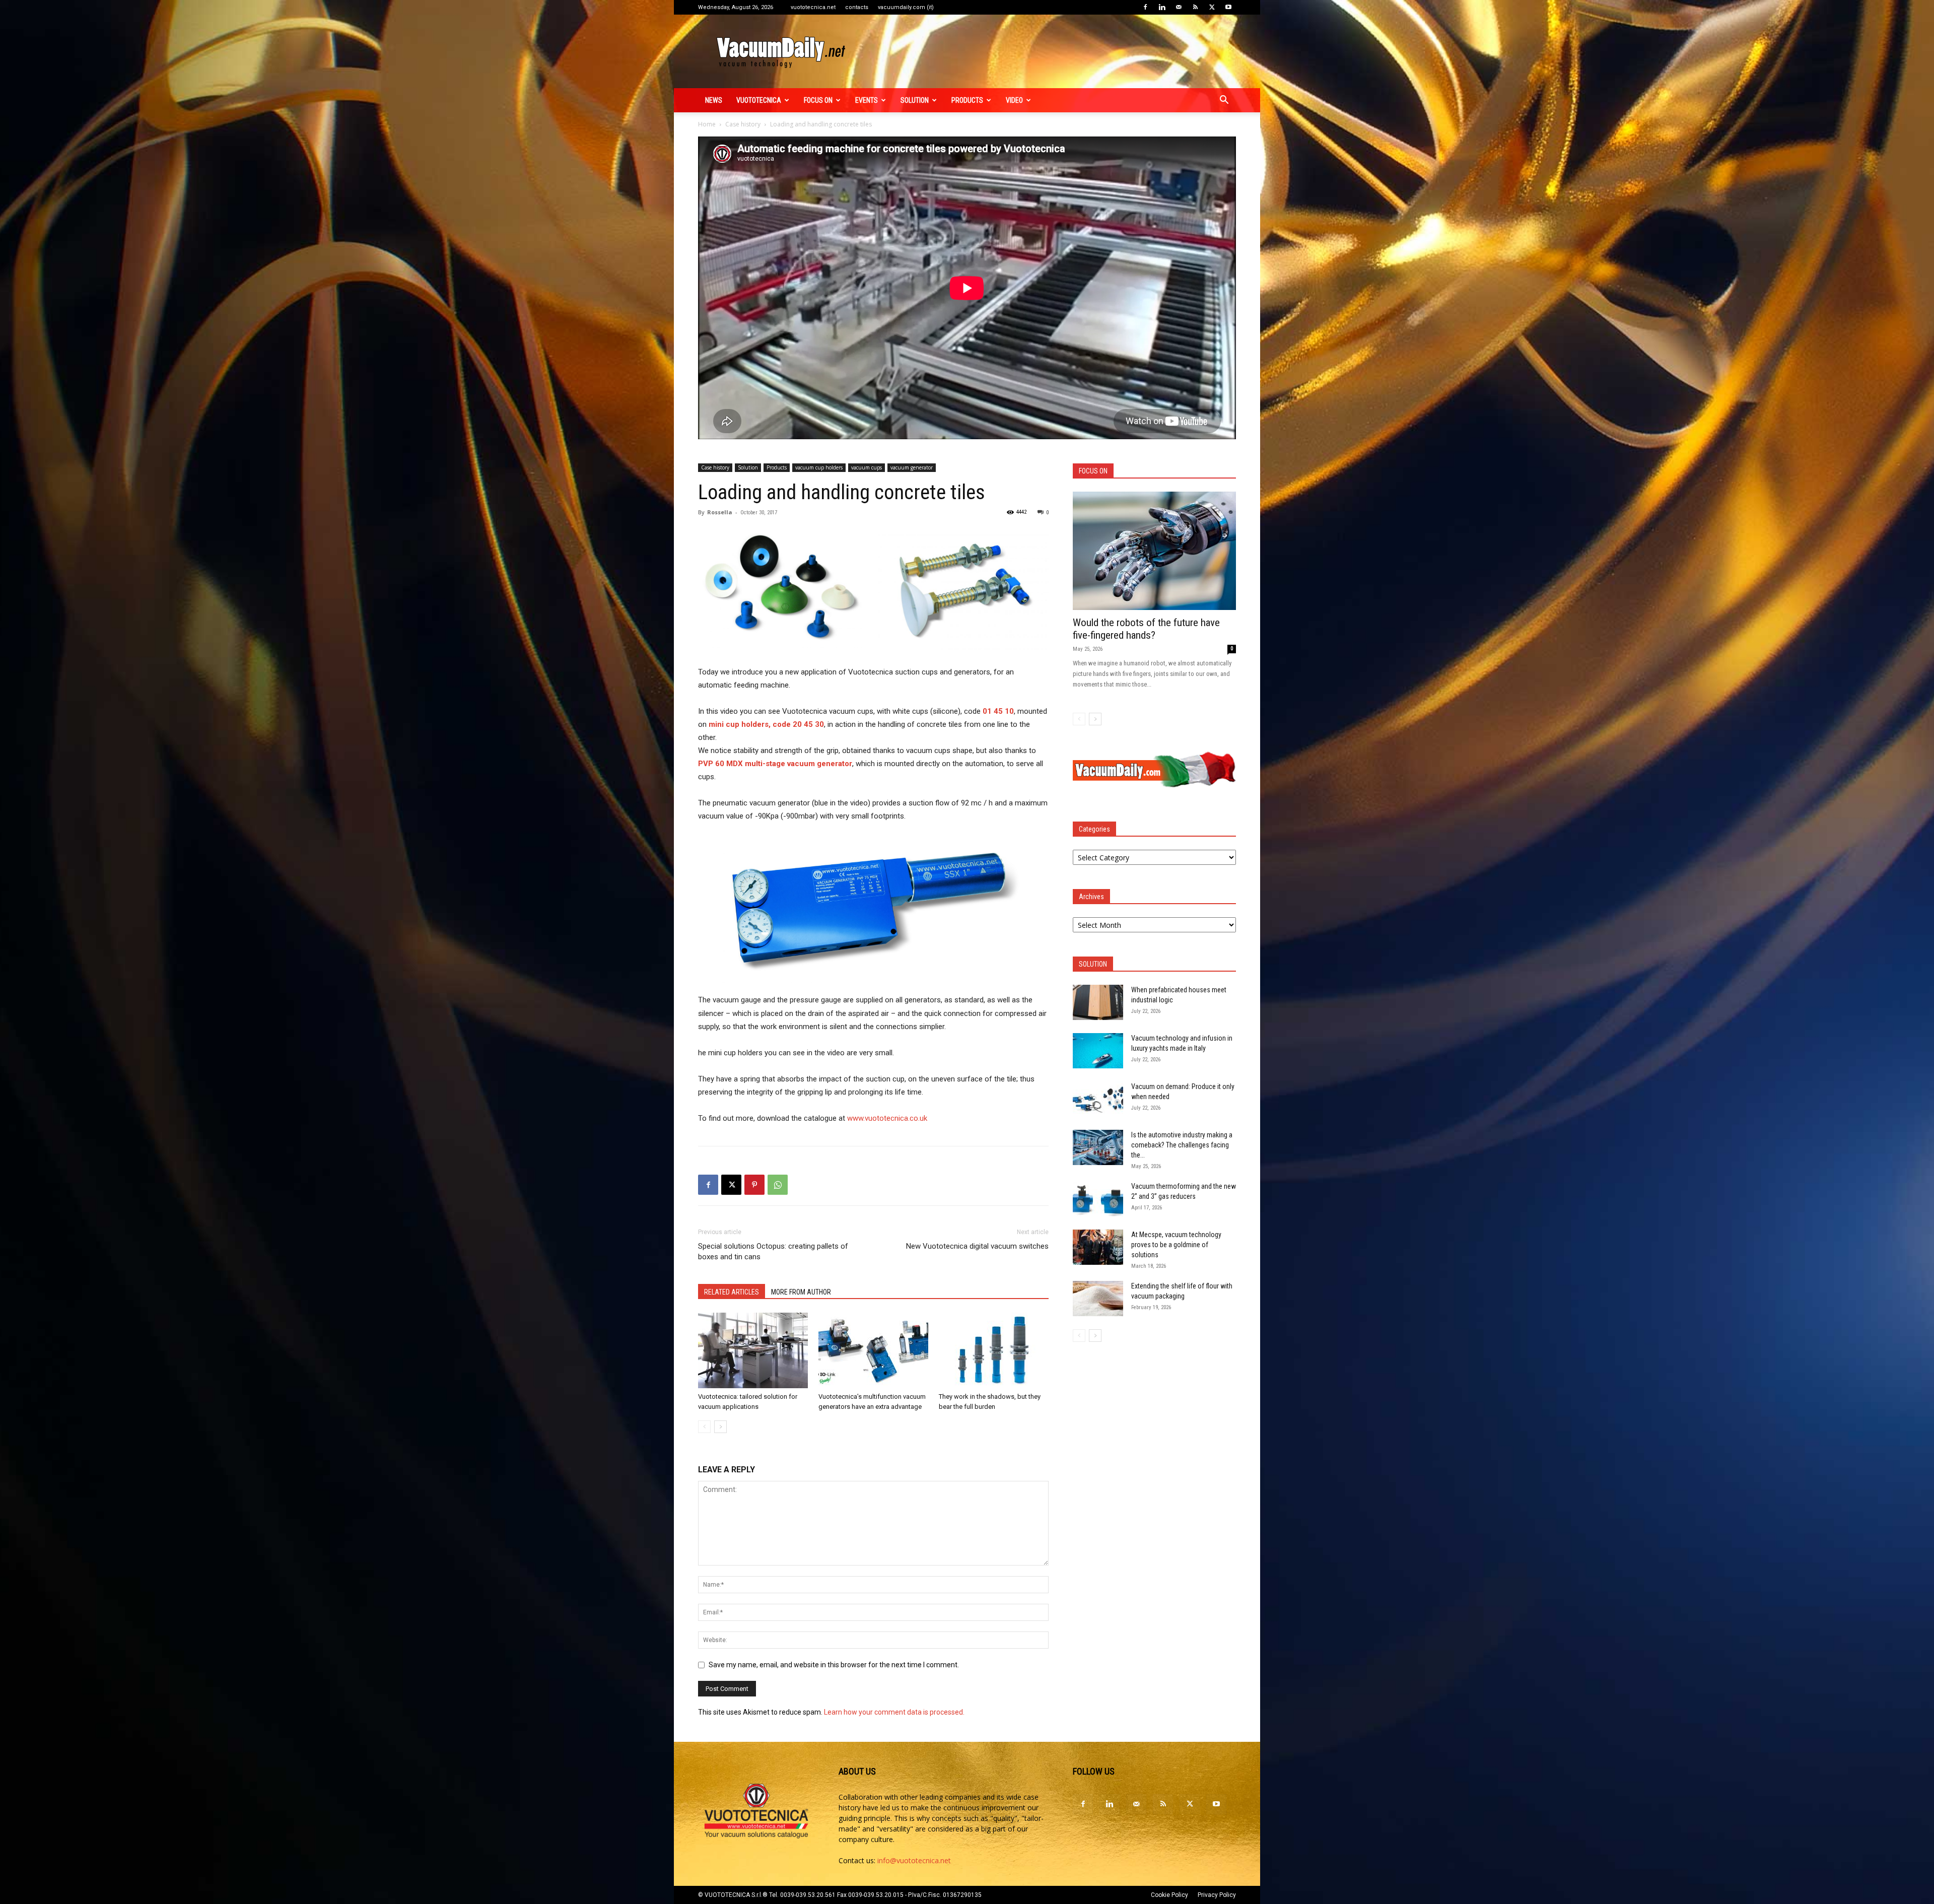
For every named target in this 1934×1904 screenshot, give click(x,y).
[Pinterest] (754, 1185)
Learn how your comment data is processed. (894, 1712)
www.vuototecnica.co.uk (887, 1118)
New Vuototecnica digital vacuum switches (977, 1246)
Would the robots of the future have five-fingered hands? (1146, 629)
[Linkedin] (1162, 7)
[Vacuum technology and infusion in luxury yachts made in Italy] (1098, 1051)
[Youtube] (1228, 7)
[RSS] (1195, 7)
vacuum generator (912, 467)
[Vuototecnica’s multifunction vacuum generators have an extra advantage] (873, 1350)
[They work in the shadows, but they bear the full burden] (994, 1350)
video (1014, 100)
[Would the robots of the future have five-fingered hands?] (1154, 551)
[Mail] (1179, 7)
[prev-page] (704, 1427)
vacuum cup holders (819, 467)
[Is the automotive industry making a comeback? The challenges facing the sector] (1098, 1147)
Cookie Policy (1169, 1895)
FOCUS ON (818, 100)
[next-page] (720, 1427)
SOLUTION (1093, 964)
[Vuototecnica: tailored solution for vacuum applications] (753, 1350)
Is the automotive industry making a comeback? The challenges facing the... (1182, 1145)
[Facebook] (1145, 7)
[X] (1212, 7)
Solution (915, 100)
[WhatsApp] (778, 1185)
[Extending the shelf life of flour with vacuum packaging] (1098, 1299)
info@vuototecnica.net (914, 1860)
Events (867, 100)
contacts (857, 7)
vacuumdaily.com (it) (906, 7)
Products (967, 100)
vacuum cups (867, 467)
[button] (1224, 101)
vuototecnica (759, 100)
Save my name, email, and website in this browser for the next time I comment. (834, 1665)
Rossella (720, 512)
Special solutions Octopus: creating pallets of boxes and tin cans (773, 1251)
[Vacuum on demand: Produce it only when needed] (1098, 1099)
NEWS (714, 100)
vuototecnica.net (813, 7)
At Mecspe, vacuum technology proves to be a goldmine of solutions (1176, 1245)
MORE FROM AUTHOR (801, 1292)
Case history (743, 124)
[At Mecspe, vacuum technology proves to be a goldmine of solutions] (1098, 1247)
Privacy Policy (1217, 1895)
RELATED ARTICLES (732, 1292)
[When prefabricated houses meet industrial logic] (1098, 1002)
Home (707, 124)
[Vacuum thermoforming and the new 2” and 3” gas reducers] (1098, 1199)
